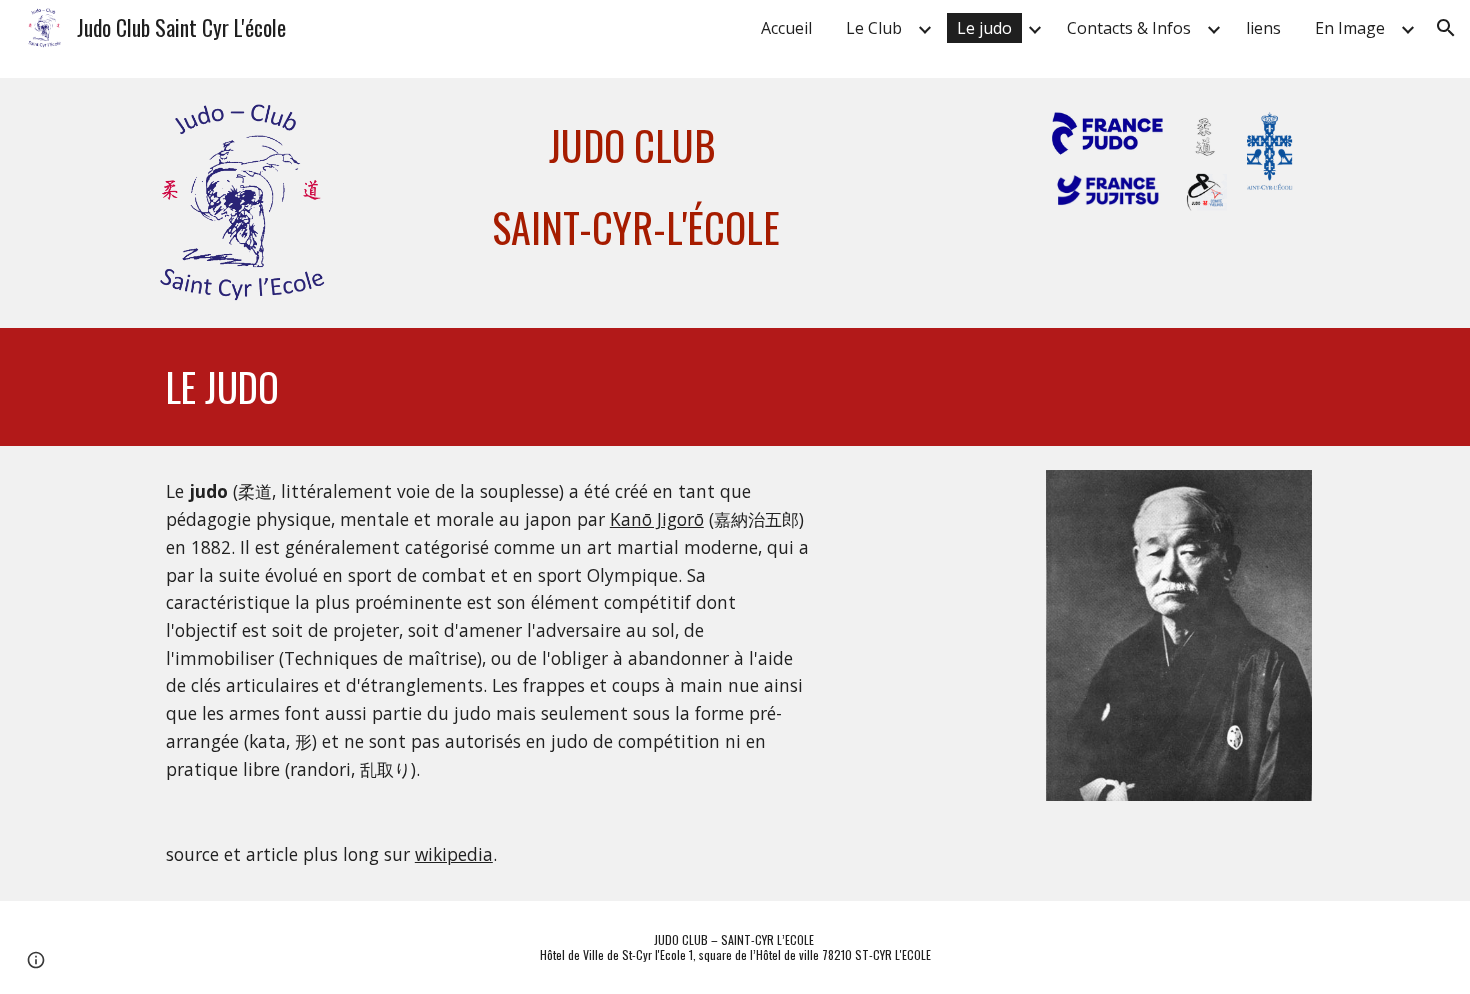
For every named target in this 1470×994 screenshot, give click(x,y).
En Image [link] (1350, 28)
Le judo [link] (984, 28)
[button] (1446, 28)
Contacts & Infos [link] (1129, 28)
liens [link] (1263, 28)
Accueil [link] (786, 28)
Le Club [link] (874, 28)
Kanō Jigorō (657, 519)
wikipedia (454, 854)
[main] (636, 182)
